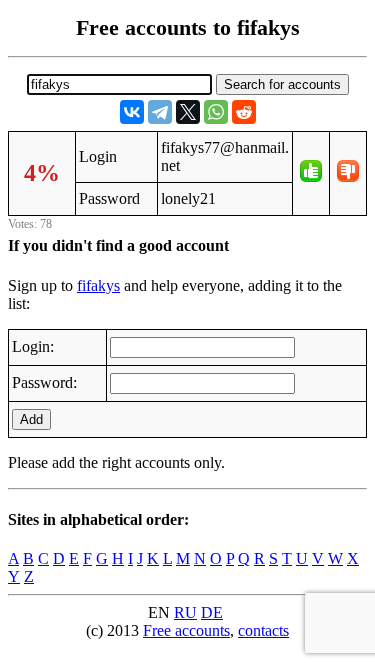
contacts (263, 630)
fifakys (98, 285)
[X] (188, 112)
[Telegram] (160, 112)
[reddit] (244, 112)
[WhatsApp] (216, 112)
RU (185, 612)
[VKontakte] (132, 112)
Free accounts (186, 630)
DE (212, 612)
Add (31, 419)
